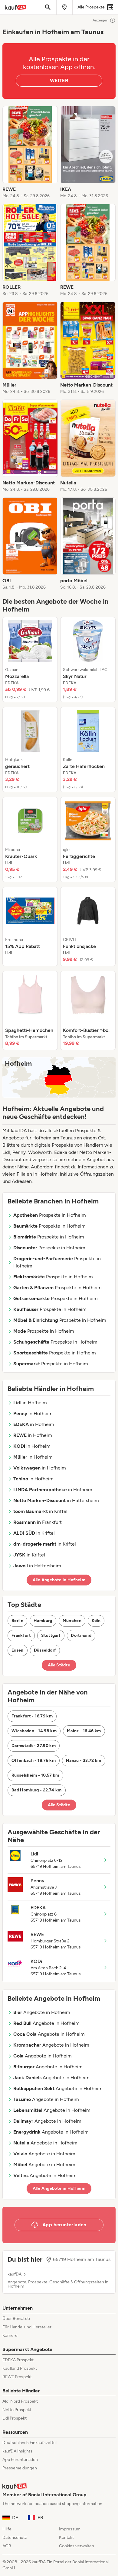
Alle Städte (59, 1665)
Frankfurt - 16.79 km (32, 1716)
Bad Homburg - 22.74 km (37, 1790)
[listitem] (30, 153)
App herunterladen (20, 2460)
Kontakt (66, 2537)
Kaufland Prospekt (20, 2368)
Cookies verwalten (77, 2546)
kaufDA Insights (17, 2451)
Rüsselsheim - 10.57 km (35, 1775)
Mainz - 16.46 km (84, 1731)
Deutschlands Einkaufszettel (29, 2443)
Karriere (10, 2335)
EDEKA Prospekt (18, 2360)
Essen (18, 1650)
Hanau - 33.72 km (84, 1760)
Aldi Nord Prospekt (20, 2401)
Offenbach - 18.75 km (34, 1760)
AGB (7, 2546)
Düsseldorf (45, 1650)
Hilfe (7, 2529)
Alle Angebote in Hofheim (59, 1580)
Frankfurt (21, 1635)
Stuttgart (51, 1635)
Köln (96, 1621)
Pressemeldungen (20, 2468)
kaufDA (15, 2274)
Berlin (17, 1621)
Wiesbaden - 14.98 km (34, 1731)
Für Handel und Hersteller (27, 2327)
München (72, 1621)
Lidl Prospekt (15, 2418)
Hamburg (43, 1621)
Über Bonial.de (16, 2319)
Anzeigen (100, 20)
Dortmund (81, 1635)
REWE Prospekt (17, 2377)
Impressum (70, 2529)
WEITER (59, 80)
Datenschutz (15, 2537)
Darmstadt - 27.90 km (34, 1746)
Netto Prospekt (17, 2410)
